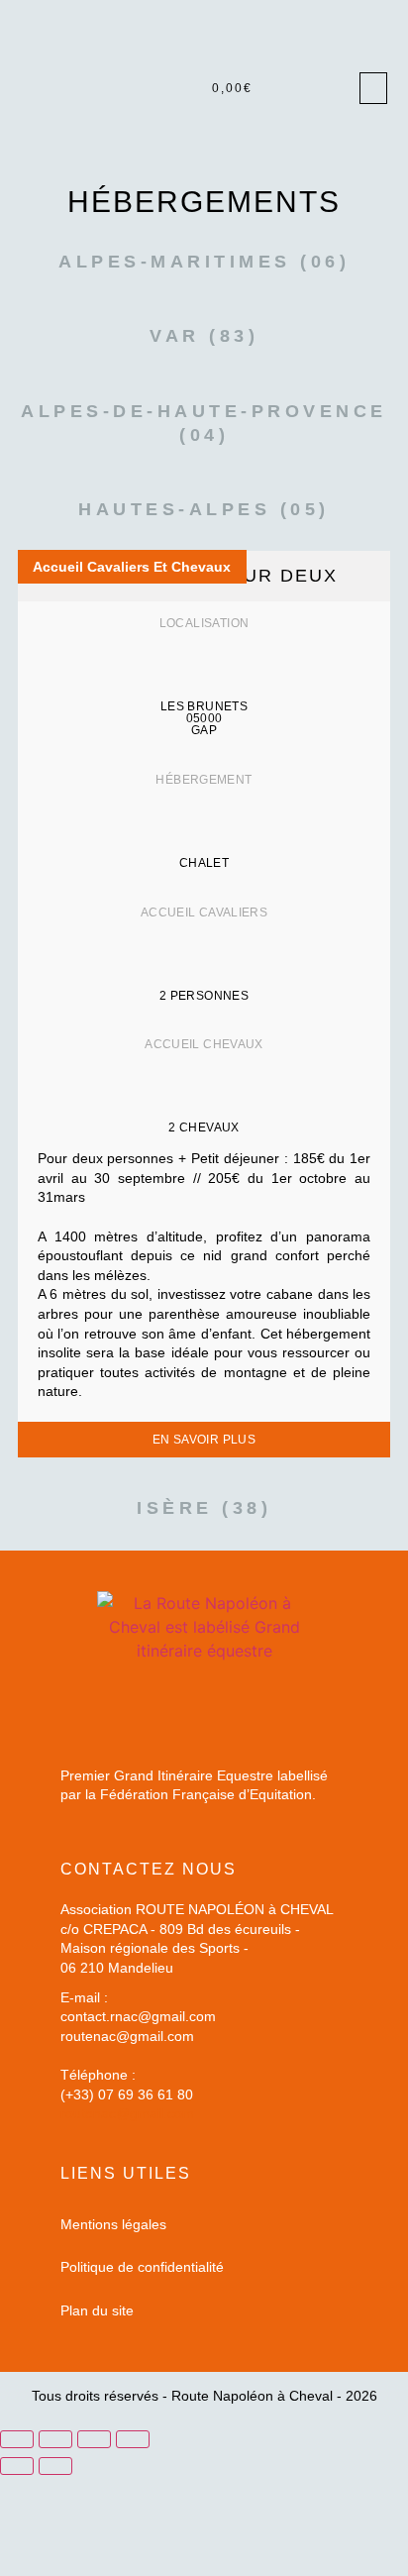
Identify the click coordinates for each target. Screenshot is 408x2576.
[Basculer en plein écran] (55, 2439)
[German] (339, 158)
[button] (373, 88)
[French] (319, 158)
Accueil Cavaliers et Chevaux (132, 567)
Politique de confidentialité (142, 2267)
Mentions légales (113, 2224)
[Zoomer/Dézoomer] (17, 2439)
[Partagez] (94, 2439)
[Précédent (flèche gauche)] (17, 2466)
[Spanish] (378, 158)
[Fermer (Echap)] (133, 2439)
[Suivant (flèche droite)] (55, 2466)
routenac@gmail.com (127, 2113)
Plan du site (97, 2310)
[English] (299, 158)
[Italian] (358, 158)
